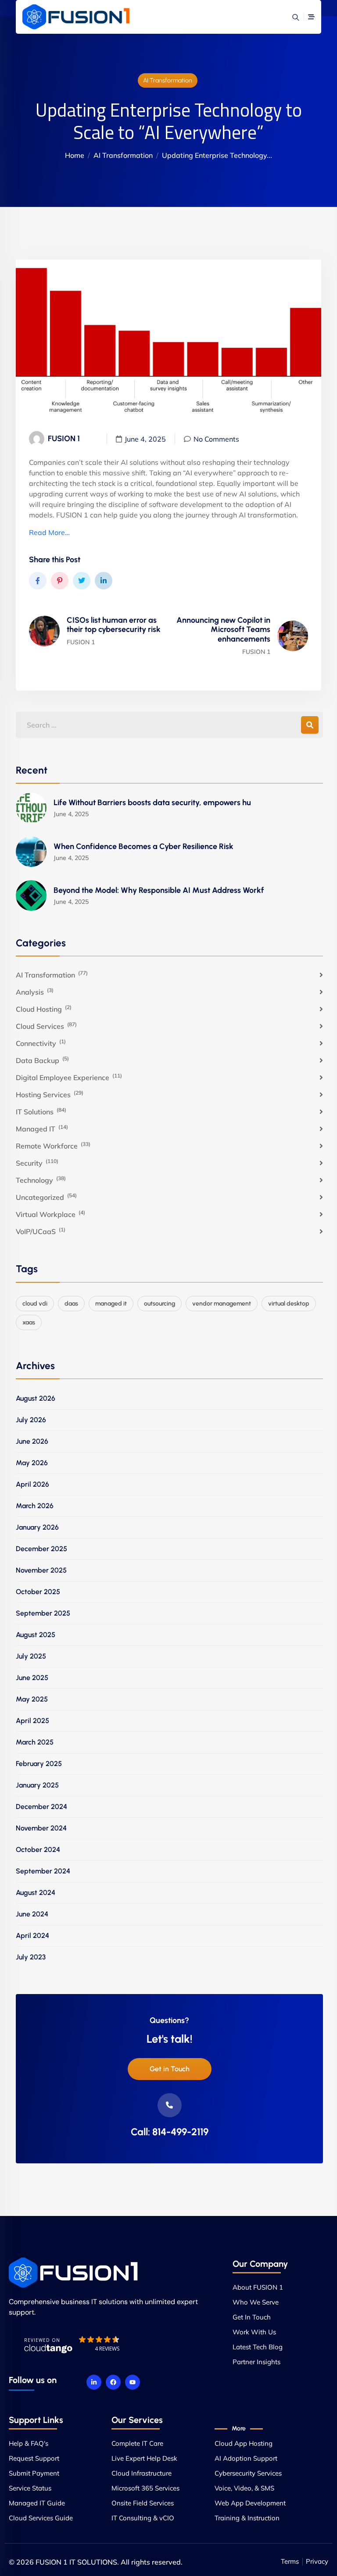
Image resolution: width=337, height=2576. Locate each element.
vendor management (222, 1304)
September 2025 (43, 1613)
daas (71, 1304)
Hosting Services (50, 1094)
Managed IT (42, 1128)
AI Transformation (168, 80)
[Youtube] (133, 2382)
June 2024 (32, 1914)
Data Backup (42, 1060)
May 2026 (32, 1463)
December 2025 (41, 1549)
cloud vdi (35, 1304)
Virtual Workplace (50, 1214)
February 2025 (39, 1764)
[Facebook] (113, 2382)
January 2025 (37, 1785)
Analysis (35, 992)
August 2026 (36, 1398)
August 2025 (36, 1635)
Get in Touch (170, 2069)
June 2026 (32, 1441)
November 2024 (41, 1828)
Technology (41, 1180)
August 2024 (36, 1893)
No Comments (216, 439)
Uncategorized (46, 1197)
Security (37, 1163)
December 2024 (41, 1807)
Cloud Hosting (44, 1009)
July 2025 (31, 1656)
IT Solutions (41, 1111)
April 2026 (32, 1484)
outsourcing (160, 1304)
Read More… (49, 532)
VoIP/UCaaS (41, 1231)
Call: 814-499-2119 (170, 2132)
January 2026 (37, 1527)
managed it (111, 1304)
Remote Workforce (53, 1145)
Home (75, 155)
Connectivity (41, 1043)
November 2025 (41, 1570)
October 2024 (38, 1850)
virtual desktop (289, 1304)
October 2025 (38, 1592)
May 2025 (32, 1699)
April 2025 (32, 1721)
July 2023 (31, 1957)
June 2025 (32, 1678)
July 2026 (31, 1420)
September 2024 (43, 1871)
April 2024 (32, 1936)
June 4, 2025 (145, 439)
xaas (29, 1322)
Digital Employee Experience (69, 1077)
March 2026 (35, 1506)
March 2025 (35, 1742)
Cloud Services (46, 1026)
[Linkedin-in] (94, 2382)
